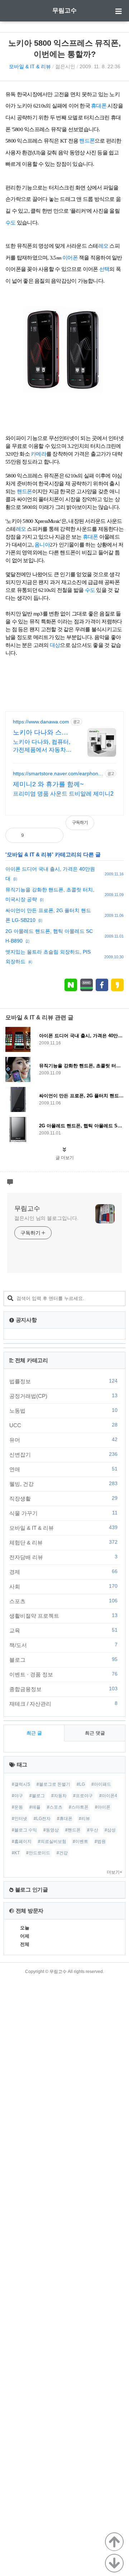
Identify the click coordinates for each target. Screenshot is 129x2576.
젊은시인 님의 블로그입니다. (46, 1218)
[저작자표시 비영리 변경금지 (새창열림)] (114, 826)
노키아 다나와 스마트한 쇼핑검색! (40, 733)
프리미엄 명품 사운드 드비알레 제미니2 (63, 794)
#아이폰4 (108, 1796)
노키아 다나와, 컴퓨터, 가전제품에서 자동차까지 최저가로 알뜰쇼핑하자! (43, 746)
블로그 (63, 1660)
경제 (63, 1572)
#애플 (35, 1807)
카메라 (39, 454)
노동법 (63, 1410)
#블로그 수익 (24, 1830)
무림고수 (64, 11)
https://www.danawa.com (41, 722)
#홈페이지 (22, 1841)
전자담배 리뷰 (63, 1557)
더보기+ (114, 1872)
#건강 (62, 1853)
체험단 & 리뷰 (63, 1542)
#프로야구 (83, 1796)
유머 (63, 1440)
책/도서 (63, 1645)
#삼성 (110, 1830)
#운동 (17, 1807)
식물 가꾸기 (63, 1513)
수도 (11, 223)
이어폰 (70, 258)
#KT (16, 1853)
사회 (63, 1586)
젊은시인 (65, 66)
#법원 (100, 1841)
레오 (103, 246)
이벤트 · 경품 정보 (63, 1674)
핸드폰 (87, 141)
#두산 (93, 1830)
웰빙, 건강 (63, 1484)
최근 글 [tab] (34, 1733)
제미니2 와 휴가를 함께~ (48, 784)
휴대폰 (99, 106)
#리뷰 (84, 1819)
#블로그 (37, 1796)
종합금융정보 (63, 1689)
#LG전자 (42, 1819)
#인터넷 (20, 1819)
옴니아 (42, 545)
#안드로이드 (38, 1853)
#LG (81, 1784)
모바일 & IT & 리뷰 (30, 66)
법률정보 (63, 1381)
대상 (55, 645)
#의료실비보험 (52, 1841)
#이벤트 (80, 1841)
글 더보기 (65, 1158)
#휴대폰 (65, 1819)
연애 (63, 1469)
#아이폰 (103, 1807)
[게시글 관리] (52, 835)
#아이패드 (101, 1784)
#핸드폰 (73, 1830)
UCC (63, 1425)
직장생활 (63, 1498)
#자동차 (59, 1796)
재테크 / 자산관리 (63, 1704)
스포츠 (63, 1601)
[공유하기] (37, 835)
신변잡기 (63, 1454)
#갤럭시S (21, 1784)
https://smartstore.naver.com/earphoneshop (57, 774)
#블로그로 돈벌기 (53, 1784)
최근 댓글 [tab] (95, 1733)
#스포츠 (55, 1807)
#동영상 (51, 1830)
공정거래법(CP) (63, 1396)
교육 (63, 1630)
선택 (104, 269)
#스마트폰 (79, 1807)
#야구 (17, 1796)
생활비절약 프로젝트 (63, 1616)
